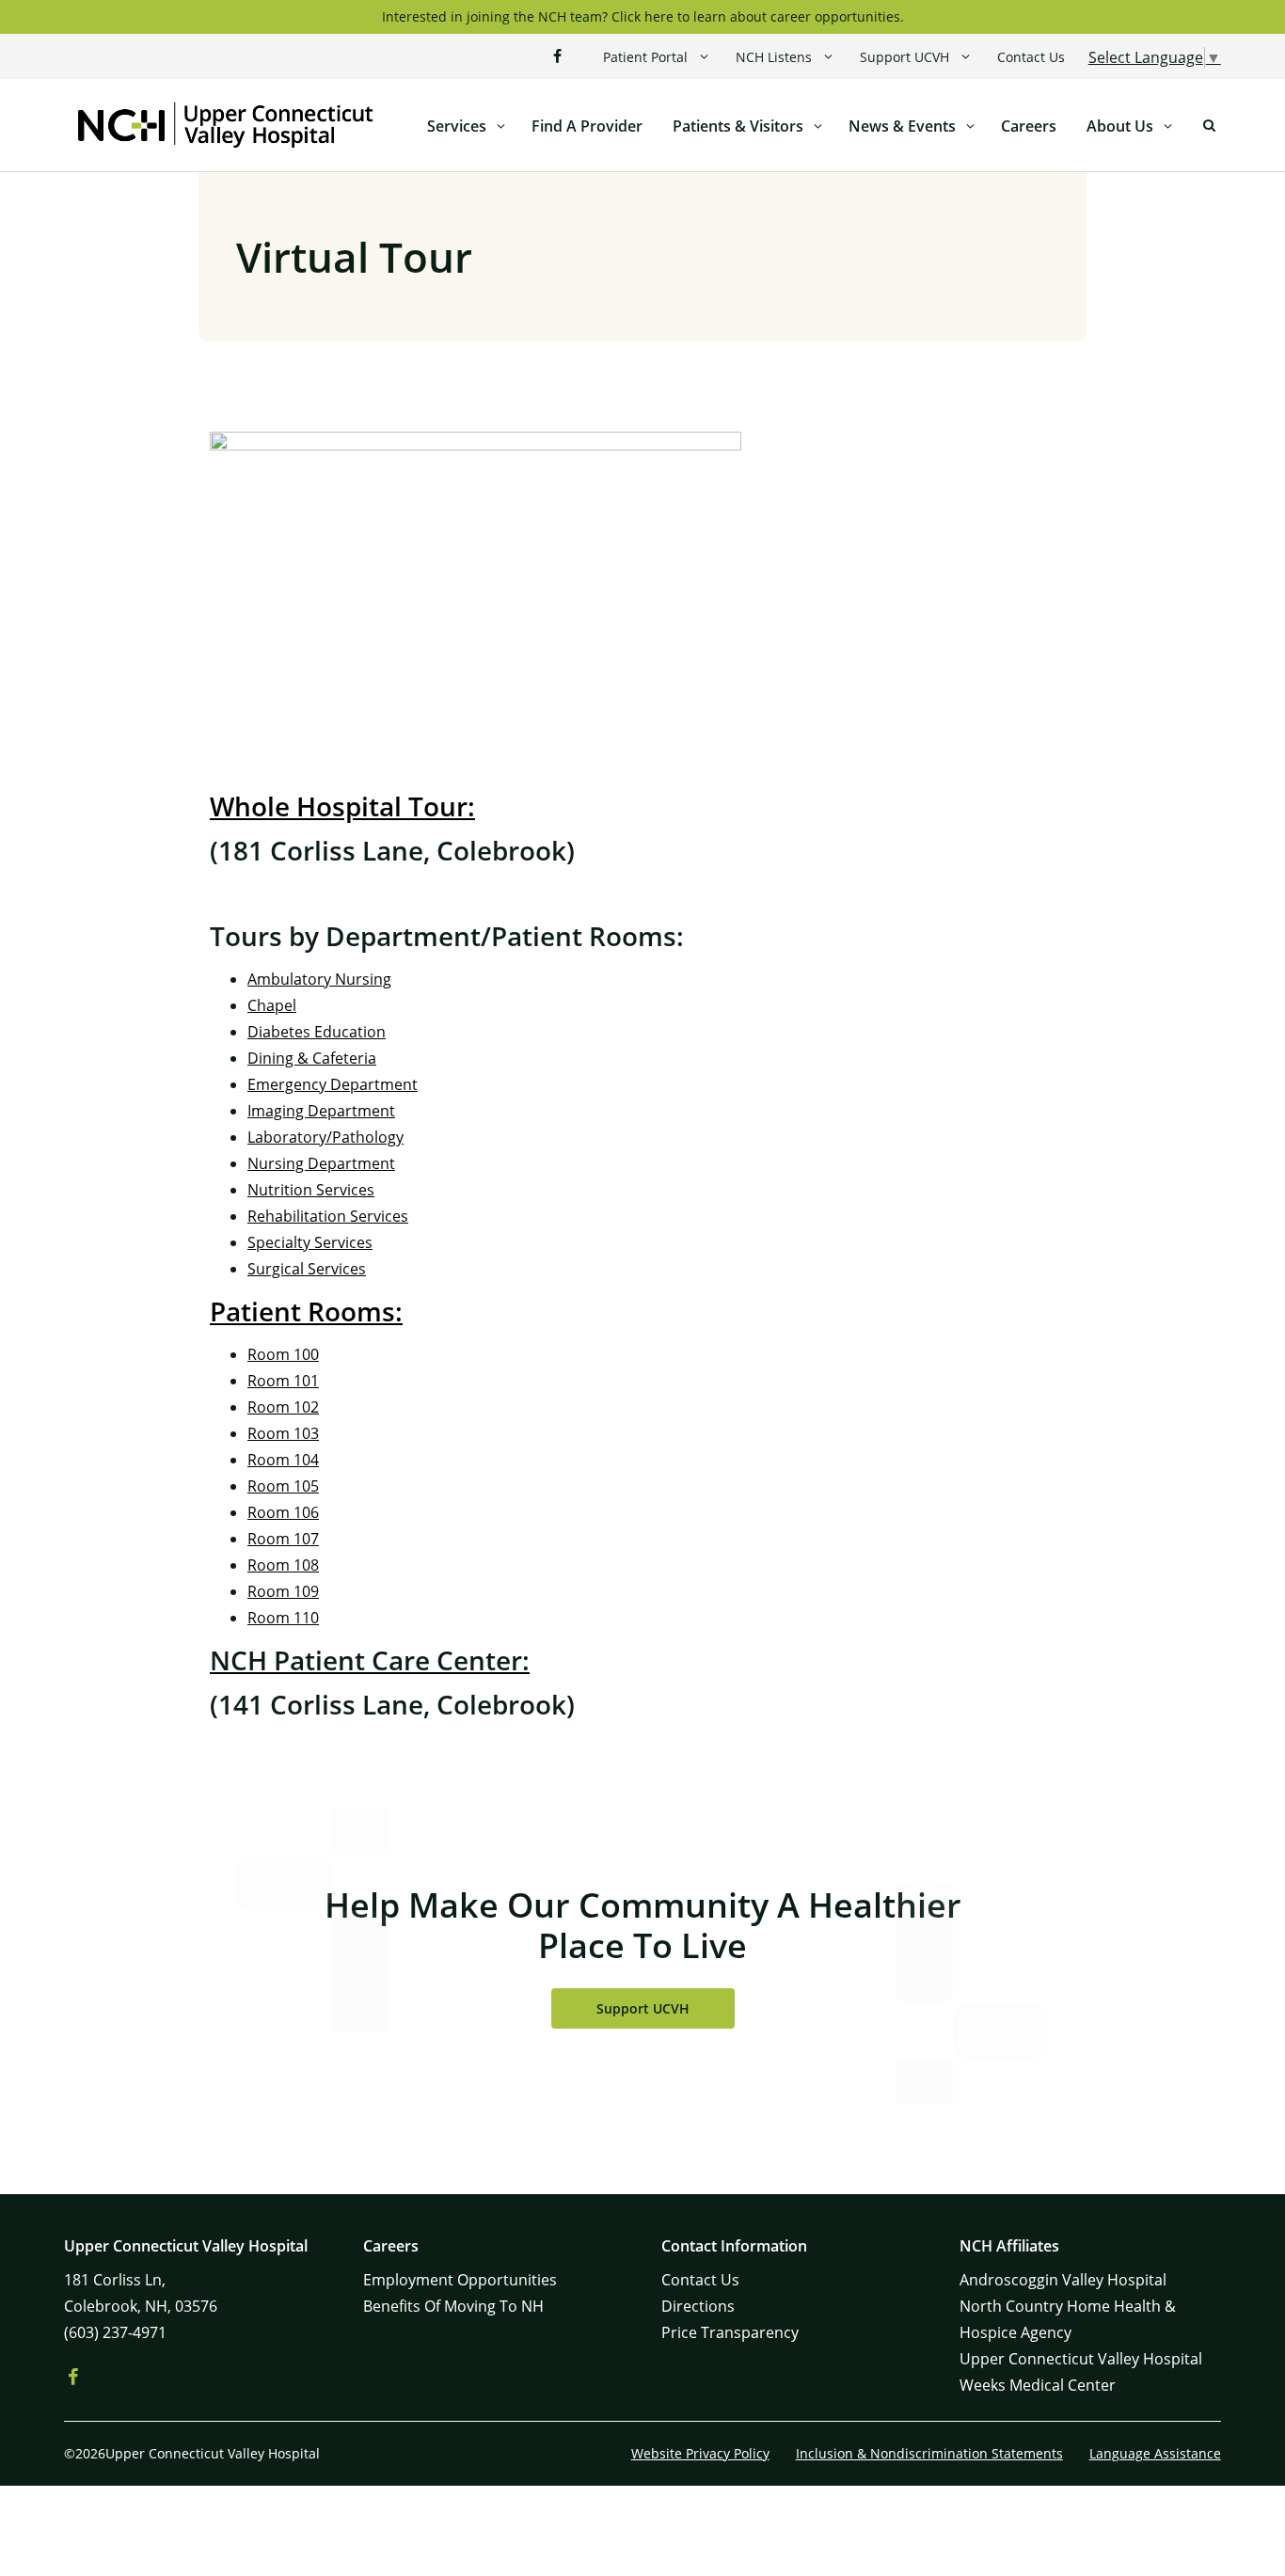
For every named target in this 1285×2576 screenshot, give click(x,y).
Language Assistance (1155, 2453)
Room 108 (283, 1565)
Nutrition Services (311, 1190)
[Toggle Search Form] (1210, 126)
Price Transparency (730, 2332)
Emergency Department (333, 1084)
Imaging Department (321, 1111)
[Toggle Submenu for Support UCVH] (966, 57)
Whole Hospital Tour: (342, 806)
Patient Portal (645, 57)
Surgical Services (307, 1269)
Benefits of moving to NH (453, 2306)
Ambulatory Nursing (319, 979)
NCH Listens (774, 57)
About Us (1120, 126)
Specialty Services (310, 1242)
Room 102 (283, 1407)
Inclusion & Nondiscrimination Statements (929, 2453)
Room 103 (283, 1433)
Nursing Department (321, 1163)
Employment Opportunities (460, 2280)
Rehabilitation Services (328, 1216)
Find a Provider (587, 126)
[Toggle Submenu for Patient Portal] (704, 57)
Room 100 (283, 1354)
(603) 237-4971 (115, 2332)
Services (457, 126)
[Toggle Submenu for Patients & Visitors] (818, 126)
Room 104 (283, 1460)
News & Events (902, 126)
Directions (698, 2306)
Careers (1029, 126)
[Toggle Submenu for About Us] (1168, 126)
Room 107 (283, 1539)
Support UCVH (904, 57)
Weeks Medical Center (1038, 2385)
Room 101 (283, 1381)
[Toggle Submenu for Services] (501, 126)
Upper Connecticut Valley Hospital (1081, 2359)
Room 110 (283, 1618)
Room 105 (283, 1486)
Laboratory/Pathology (325, 1137)
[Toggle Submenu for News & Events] (971, 126)
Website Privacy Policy (700, 2453)
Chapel (272, 1005)
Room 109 (283, 1591)
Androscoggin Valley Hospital (1063, 2280)
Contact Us (1031, 57)
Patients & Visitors (738, 126)
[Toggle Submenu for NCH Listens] (828, 57)
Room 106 (283, 1512)
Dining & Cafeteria (312, 1058)
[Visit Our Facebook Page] (558, 56)
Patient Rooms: (306, 1311)
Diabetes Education (317, 1032)
